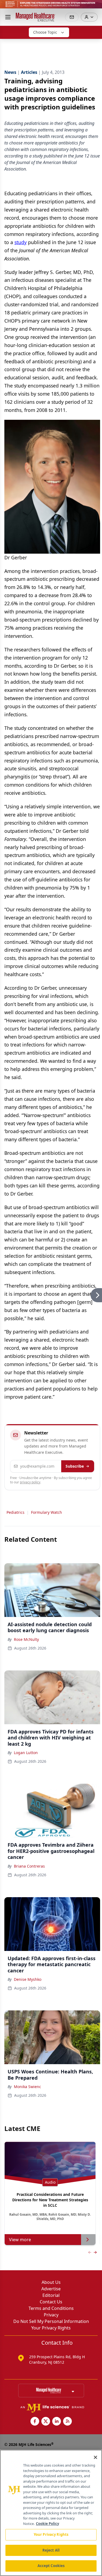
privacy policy (30, 1482)
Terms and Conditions (51, 2308)
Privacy (51, 2315)
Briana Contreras (29, 1866)
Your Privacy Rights (51, 2328)
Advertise (51, 2289)
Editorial (51, 2295)
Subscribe (75, 1466)
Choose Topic (45, 32)
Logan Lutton (26, 1753)
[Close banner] (95, 7)
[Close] (95, 2457)
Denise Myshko (28, 1979)
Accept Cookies (51, 2566)
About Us (51, 2282)
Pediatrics (16, 1512)
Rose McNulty (26, 1639)
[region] (51, 2513)
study (21, 242)
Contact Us (51, 2302)
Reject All (51, 2550)
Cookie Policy (47, 2524)
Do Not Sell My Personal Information (51, 2321)
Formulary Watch (47, 1512)
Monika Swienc (27, 2087)
